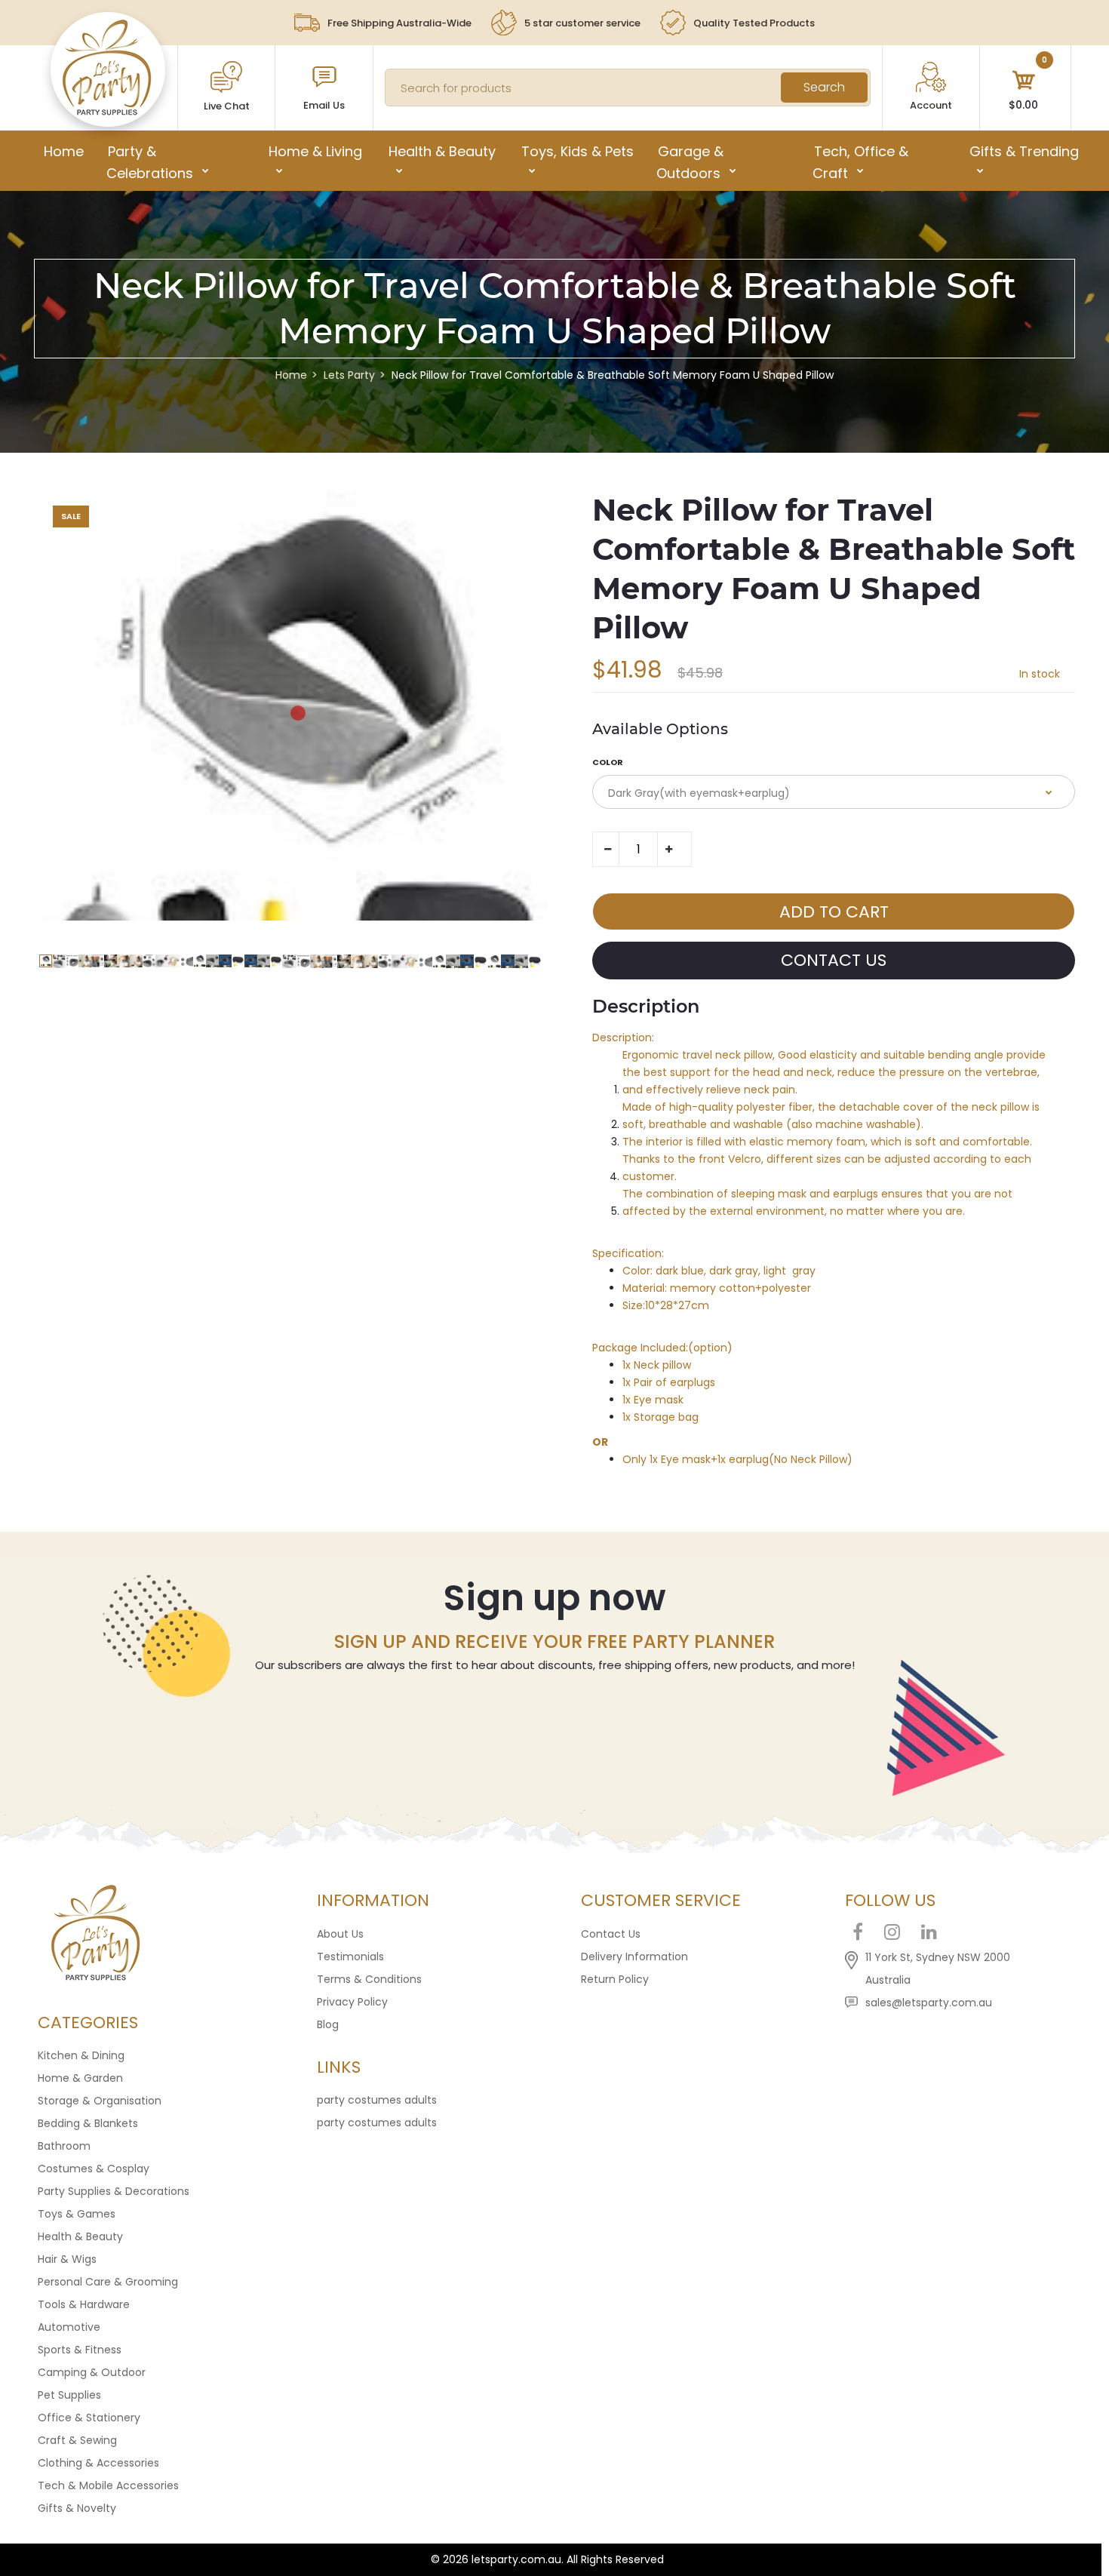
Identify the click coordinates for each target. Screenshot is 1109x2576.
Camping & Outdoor (92, 2372)
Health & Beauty (80, 2236)
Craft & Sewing (77, 2440)
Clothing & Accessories (98, 2463)
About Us (340, 1934)
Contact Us (611, 1934)
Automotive (69, 2327)
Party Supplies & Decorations (114, 2191)
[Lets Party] (108, 112)
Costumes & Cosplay (94, 2169)
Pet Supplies (69, 2395)
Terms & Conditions (369, 1979)
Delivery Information (634, 1957)
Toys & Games (77, 2214)
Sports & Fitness (80, 2350)
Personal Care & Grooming (108, 2282)
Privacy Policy (352, 2002)
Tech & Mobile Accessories (108, 2485)
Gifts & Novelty (77, 2508)
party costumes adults (377, 2100)
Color (608, 762)
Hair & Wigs (67, 2259)
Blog (328, 2024)
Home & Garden (80, 2078)
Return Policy (615, 1979)
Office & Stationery (89, 2418)
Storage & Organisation (100, 2101)
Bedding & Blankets (88, 2123)
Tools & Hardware (84, 2304)
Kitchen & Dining (81, 2055)
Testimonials (350, 1957)
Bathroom (64, 2146)
